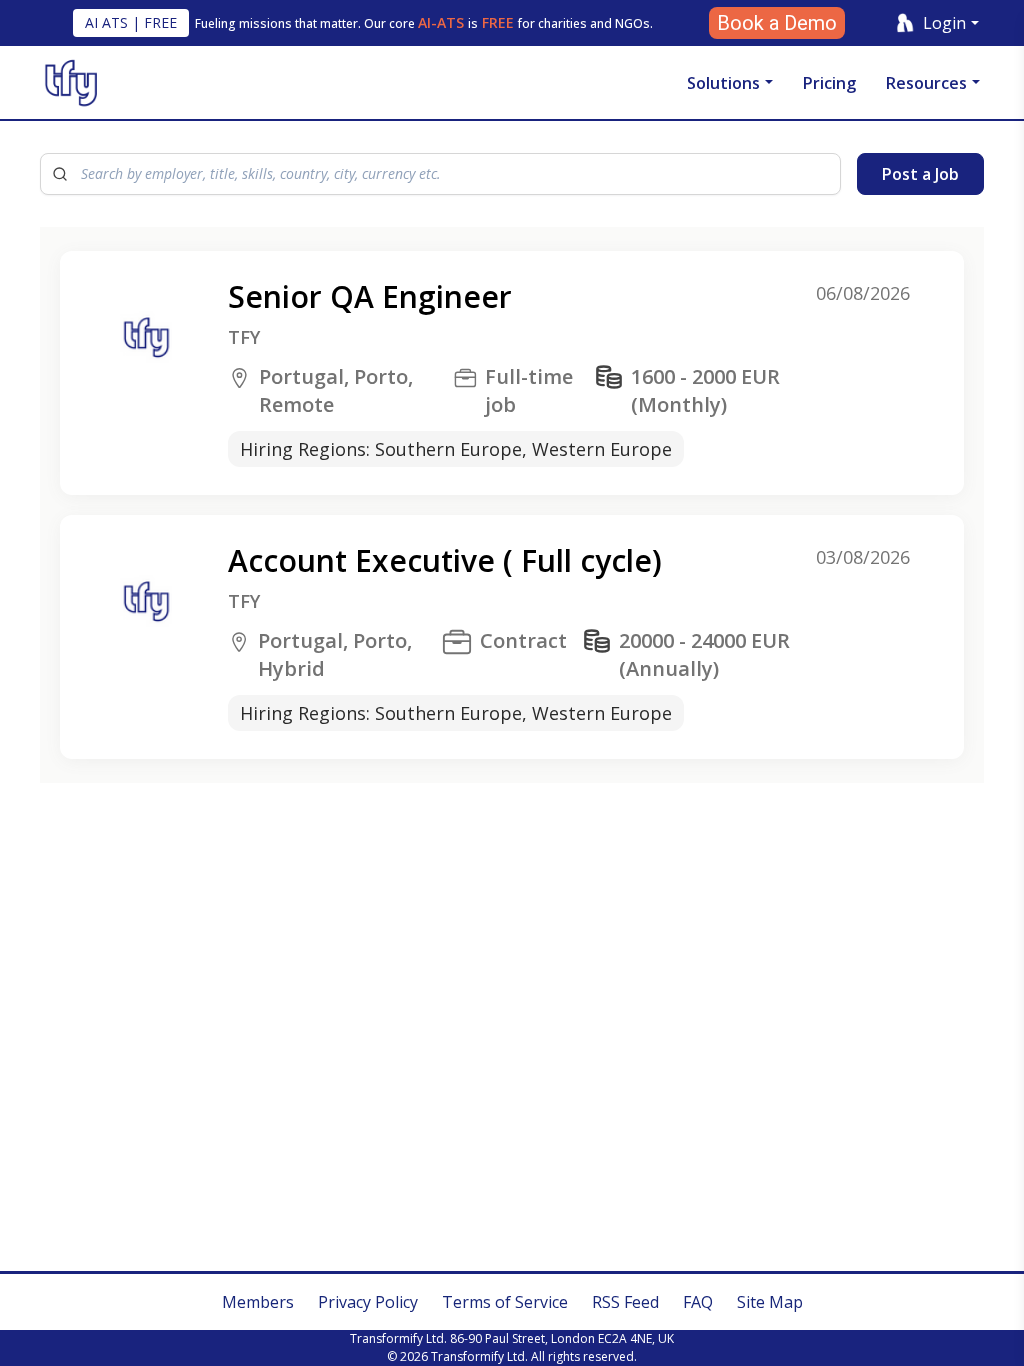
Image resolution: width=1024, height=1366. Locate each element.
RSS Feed (625, 1302)
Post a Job (920, 174)
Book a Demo (777, 23)
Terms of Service (505, 1302)
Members (258, 1302)
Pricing (829, 83)
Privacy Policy (368, 1302)
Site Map (770, 1302)
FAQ (698, 1302)
